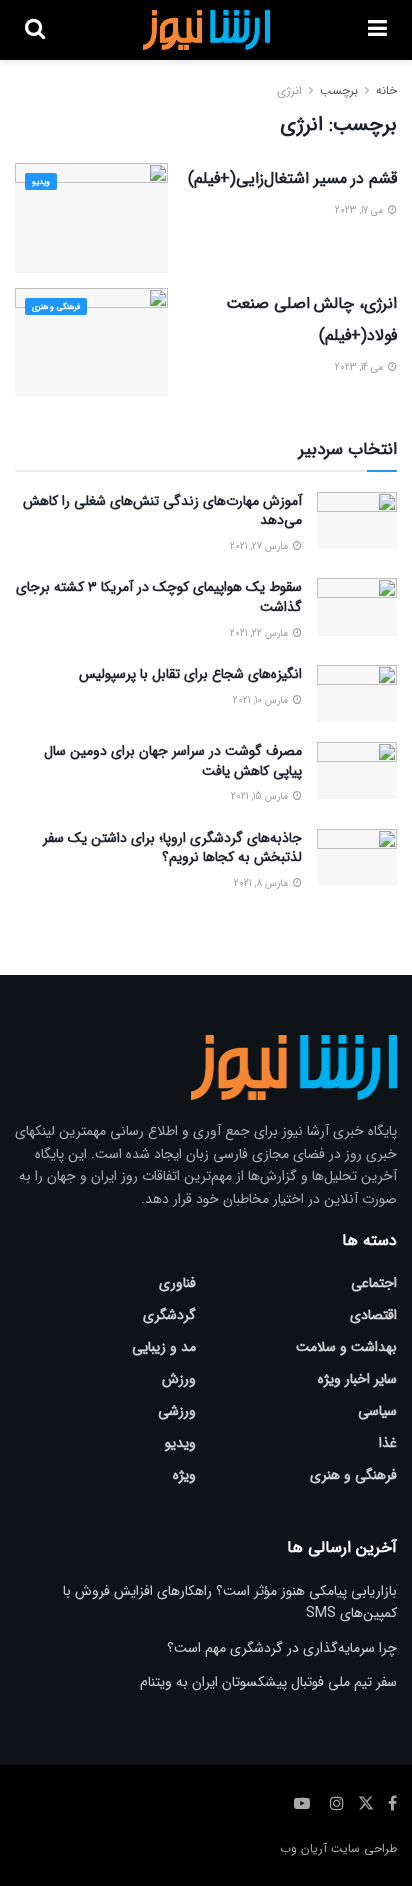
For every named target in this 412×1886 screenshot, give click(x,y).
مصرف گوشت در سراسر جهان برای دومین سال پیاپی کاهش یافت (173, 761)
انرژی (289, 90)
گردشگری (169, 1315)
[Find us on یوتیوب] (302, 1804)
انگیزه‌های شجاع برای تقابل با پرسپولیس (190, 674)
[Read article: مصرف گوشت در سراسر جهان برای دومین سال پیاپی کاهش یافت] (357, 770)
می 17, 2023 (360, 210)
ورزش (179, 1379)
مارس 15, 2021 (261, 796)
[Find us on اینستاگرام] (337, 1804)
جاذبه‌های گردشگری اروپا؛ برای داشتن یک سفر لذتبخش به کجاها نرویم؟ (172, 848)
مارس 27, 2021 (260, 546)
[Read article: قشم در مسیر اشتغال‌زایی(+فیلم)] (91, 217)
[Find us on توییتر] (366, 1804)
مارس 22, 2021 (260, 633)
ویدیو (41, 182)
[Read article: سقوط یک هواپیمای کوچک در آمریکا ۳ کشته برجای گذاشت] (357, 606)
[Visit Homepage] (206, 30)
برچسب (339, 90)
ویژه (184, 1475)
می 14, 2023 (360, 367)
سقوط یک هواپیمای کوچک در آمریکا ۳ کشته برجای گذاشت (159, 597)
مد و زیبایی (164, 1347)
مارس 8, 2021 (262, 883)
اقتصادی (373, 1315)
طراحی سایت (364, 1848)
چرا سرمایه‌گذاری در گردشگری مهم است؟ (282, 1648)
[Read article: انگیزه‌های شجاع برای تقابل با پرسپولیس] (357, 693)
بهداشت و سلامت (346, 1347)
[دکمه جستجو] (35, 30)
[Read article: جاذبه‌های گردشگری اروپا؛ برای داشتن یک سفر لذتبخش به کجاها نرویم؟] (357, 857)
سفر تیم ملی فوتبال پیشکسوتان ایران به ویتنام (268, 1682)
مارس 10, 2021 (262, 700)
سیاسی (377, 1411)
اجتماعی (374, 1283)
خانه (386, 90)
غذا (388, 1443)
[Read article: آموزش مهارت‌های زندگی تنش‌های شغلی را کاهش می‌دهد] (357, 520)
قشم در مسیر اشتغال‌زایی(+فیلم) (292, 178)
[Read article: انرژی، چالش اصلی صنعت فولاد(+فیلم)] (91, 342)
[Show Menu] (377, 30)
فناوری (177, 1283)
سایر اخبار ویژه (357, 1379)
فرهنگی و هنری (56, 307)
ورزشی (177, 1411)
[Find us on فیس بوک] (392, 1804)
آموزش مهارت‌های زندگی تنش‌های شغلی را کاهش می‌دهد (162, 511)
